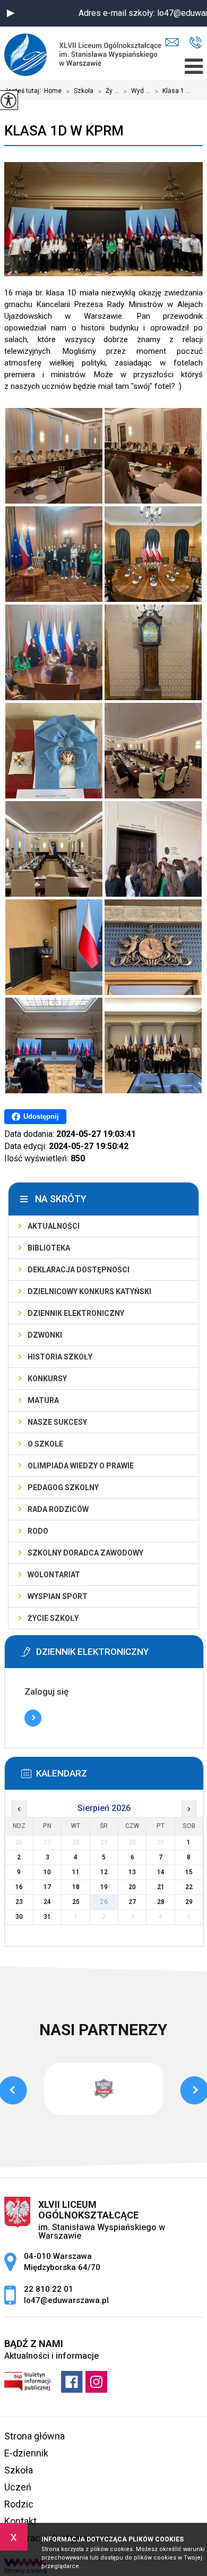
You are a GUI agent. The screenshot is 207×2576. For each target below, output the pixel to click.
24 (47, 1902)
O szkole (45, 1444)
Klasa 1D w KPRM (64, 131)
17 (47, 1887)
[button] (11, 13)
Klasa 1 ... (172, 91)
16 (19, 1887)
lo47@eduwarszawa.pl (175, 43)
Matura (43, 1400)
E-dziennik (26, 2453)
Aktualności (54, 1226)
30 (19, 1917)
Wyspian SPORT (58, 1596)
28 (161, 1902)
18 (76, 1887)
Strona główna (34, 2436)
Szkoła (80, 91)
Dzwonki (45, 1335)
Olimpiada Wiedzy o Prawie (81, 1466)
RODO (38, 1531)
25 (76, 1902)
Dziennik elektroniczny (76, 1313)
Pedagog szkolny (63, 1487)
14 (161, 1872)
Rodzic (19, 2504)
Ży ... (108, 91)
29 (189, 1902)
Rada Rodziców (58, 1509)
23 (19, 1902)
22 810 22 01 (196, 43)
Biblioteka (49, 1248)
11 (76, 1872)
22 (189, 1887)
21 (161, 1887)
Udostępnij (41, 1116)
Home (53, 91)
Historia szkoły (60, 1357)
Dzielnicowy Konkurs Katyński (89, 1291)
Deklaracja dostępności (79, 1270)
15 (189, 1872)
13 (132, 1872)
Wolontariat (54, 1575)
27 (132, 1902)
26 (104, 1902)
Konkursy (47, 1379)
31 (47, 1917)
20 (132, 1887)
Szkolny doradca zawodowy (85, 1553)
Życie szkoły (53, 1618)
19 (104, 1887)
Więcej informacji (33, 1718)
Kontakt (20, 2521)
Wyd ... (137, 91)
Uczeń (18, 2487)
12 (104, 1872)
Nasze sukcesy (57, 1422)
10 (47, 1872)
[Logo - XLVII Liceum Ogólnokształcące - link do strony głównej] (86, 53)
